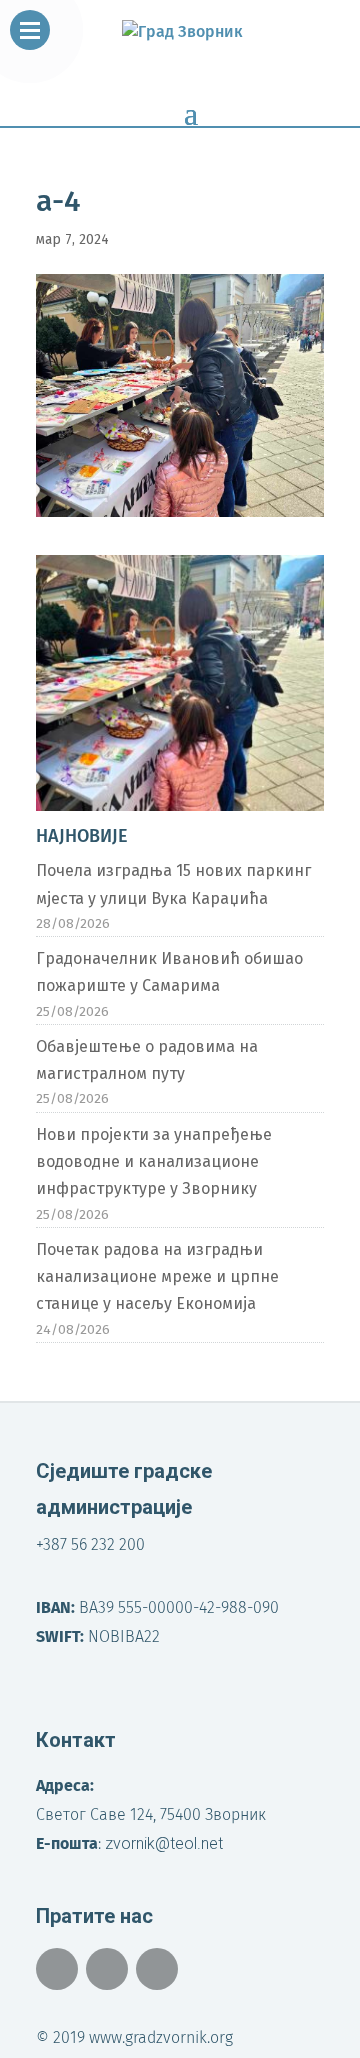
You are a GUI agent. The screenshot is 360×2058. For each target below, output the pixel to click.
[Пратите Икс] (107, 1969)
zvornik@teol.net (164, 1843)
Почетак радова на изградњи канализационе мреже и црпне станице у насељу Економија (157, 1276)
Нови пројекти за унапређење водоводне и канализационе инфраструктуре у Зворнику (154, 1161)
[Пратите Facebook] (57, 1969)
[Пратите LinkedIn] (157, 1969)
